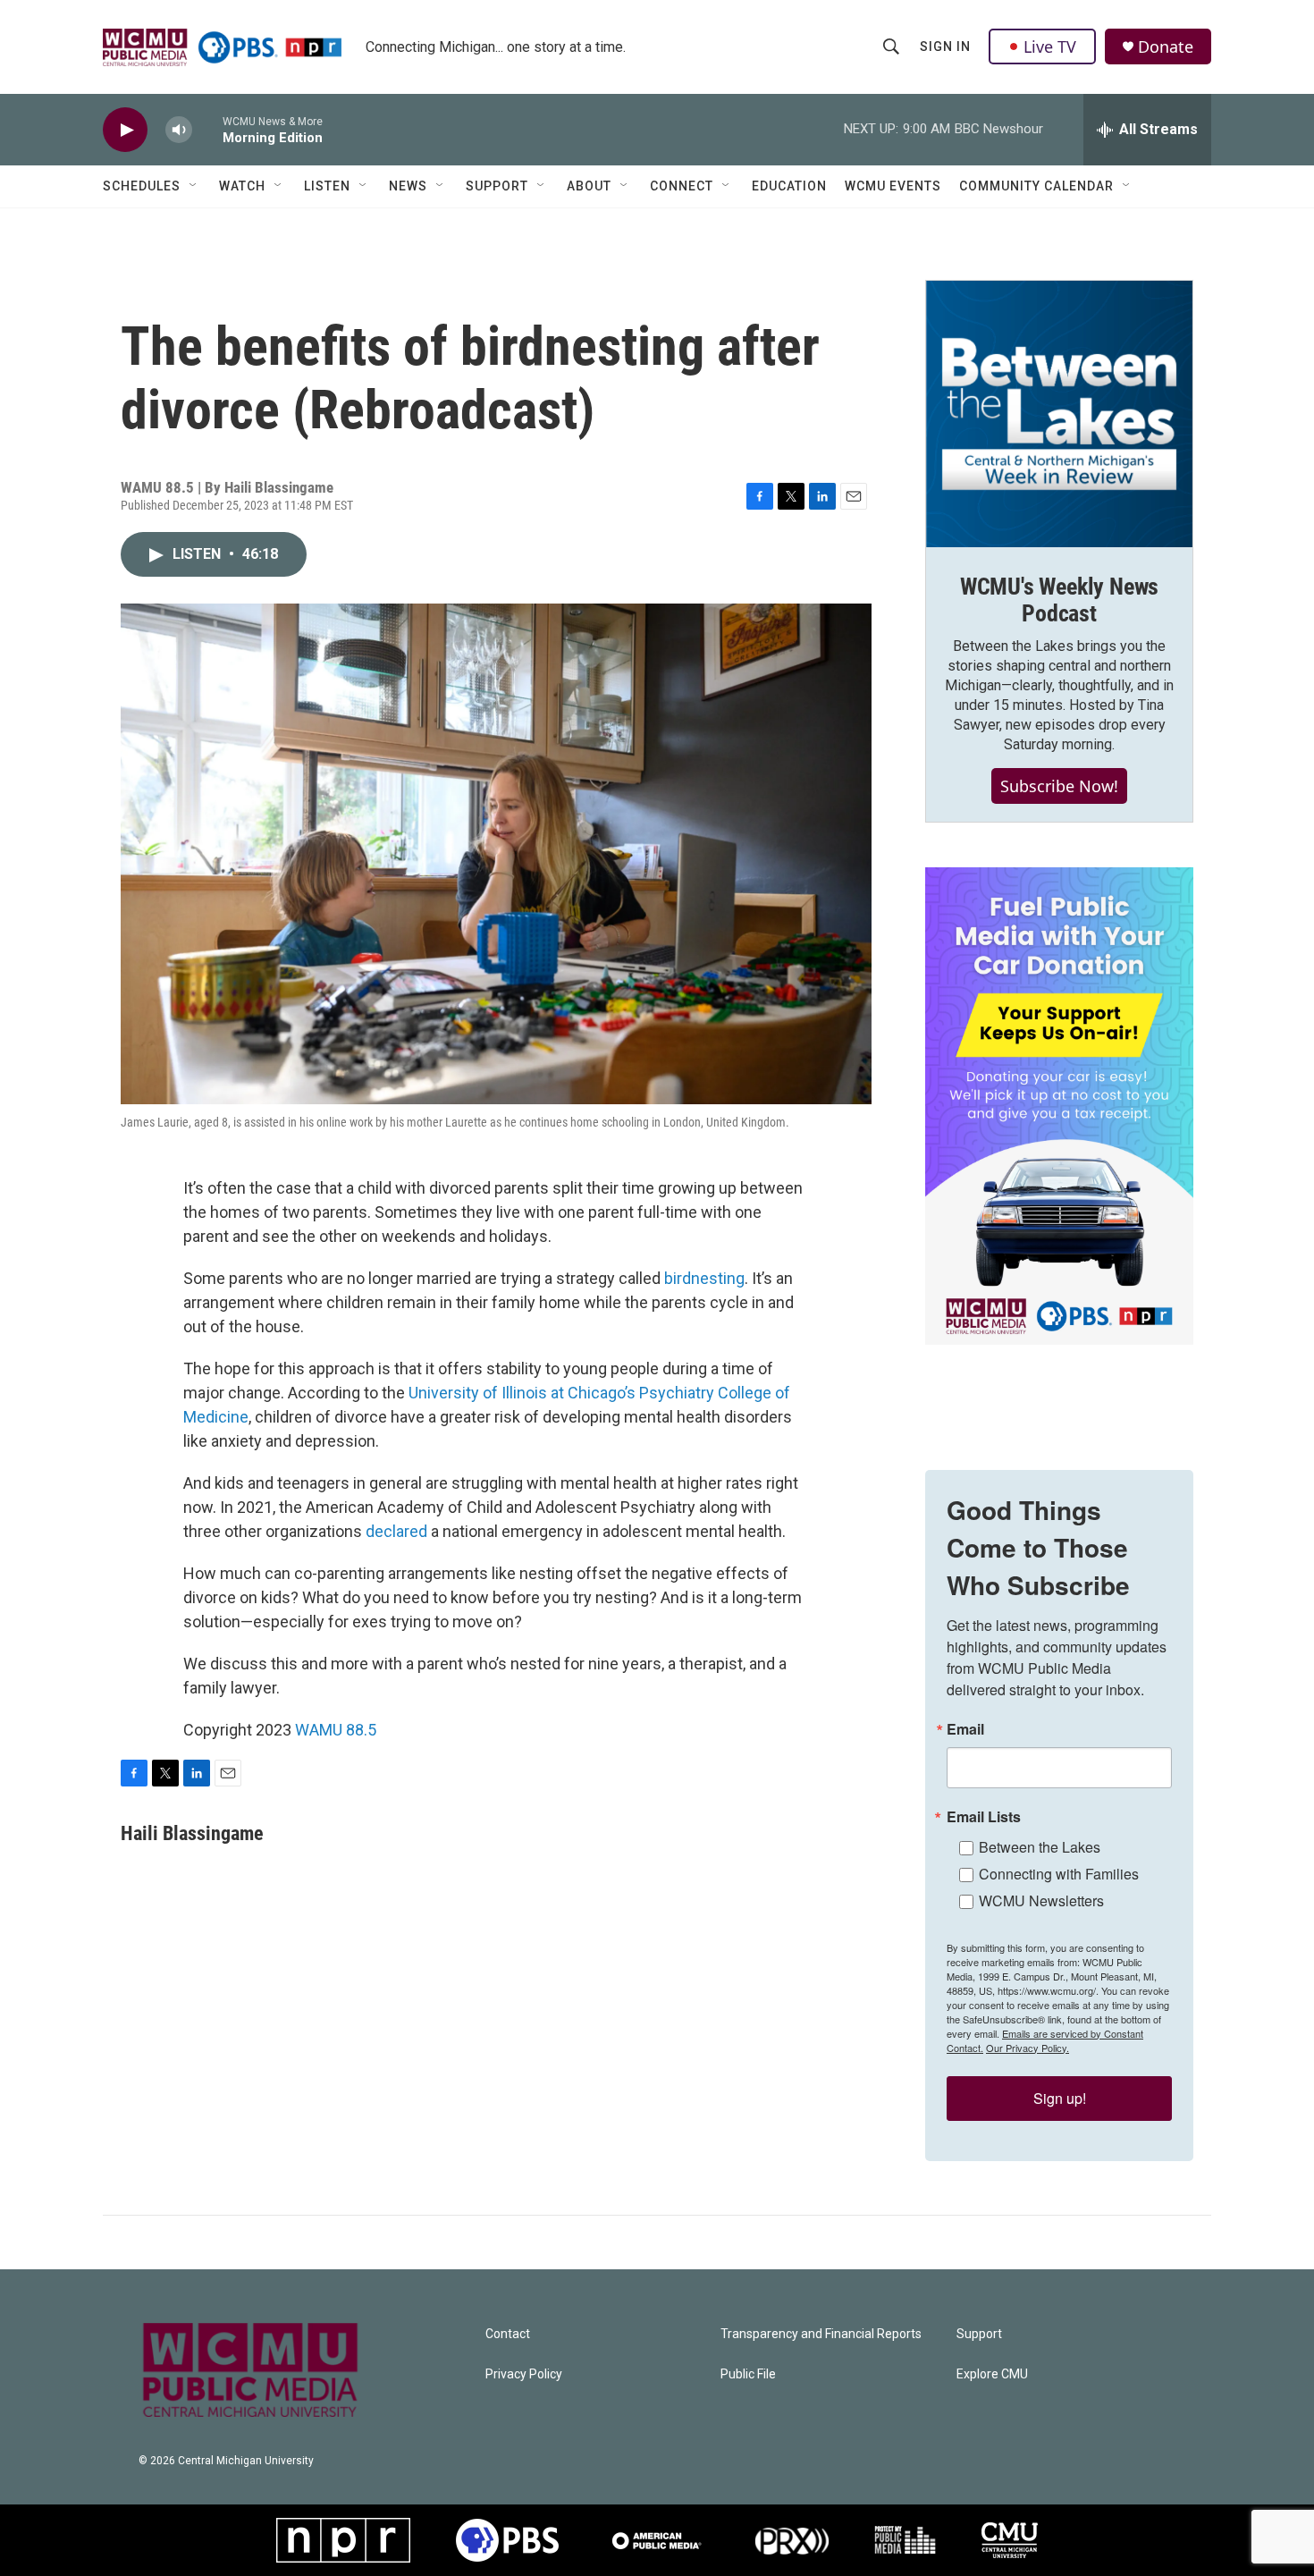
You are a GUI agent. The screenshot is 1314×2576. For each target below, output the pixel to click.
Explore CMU (992, 2374)
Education (789, 186)
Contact (508, 2334)
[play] (125, 130)
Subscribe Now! (1059, 786)
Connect (682, 186)
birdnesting (704, 1278)
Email (965, 1729)
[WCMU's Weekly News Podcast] (1059, 414)
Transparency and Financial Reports (821, 2334)
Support (497, 186)
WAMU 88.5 (336, 1730)
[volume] (179, 130)
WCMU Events (893, 186)
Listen (327, 186)
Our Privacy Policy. (1028, 2048)
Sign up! (1060, 2098)
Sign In (945, 46)
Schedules (142, 186)
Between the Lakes (1040, 1847)
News (408, 186)
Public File (748, 2374)
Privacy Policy (524, 2374)
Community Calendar (1036, 186)
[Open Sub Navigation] (194, 186)
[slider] (207, 129)
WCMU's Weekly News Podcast (1059, 600)
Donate (1166, 47)
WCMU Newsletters (1041, 1900)
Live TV (1050, 46)
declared (396, 1531)
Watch (242, 186)
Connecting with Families (1059, 1874)
